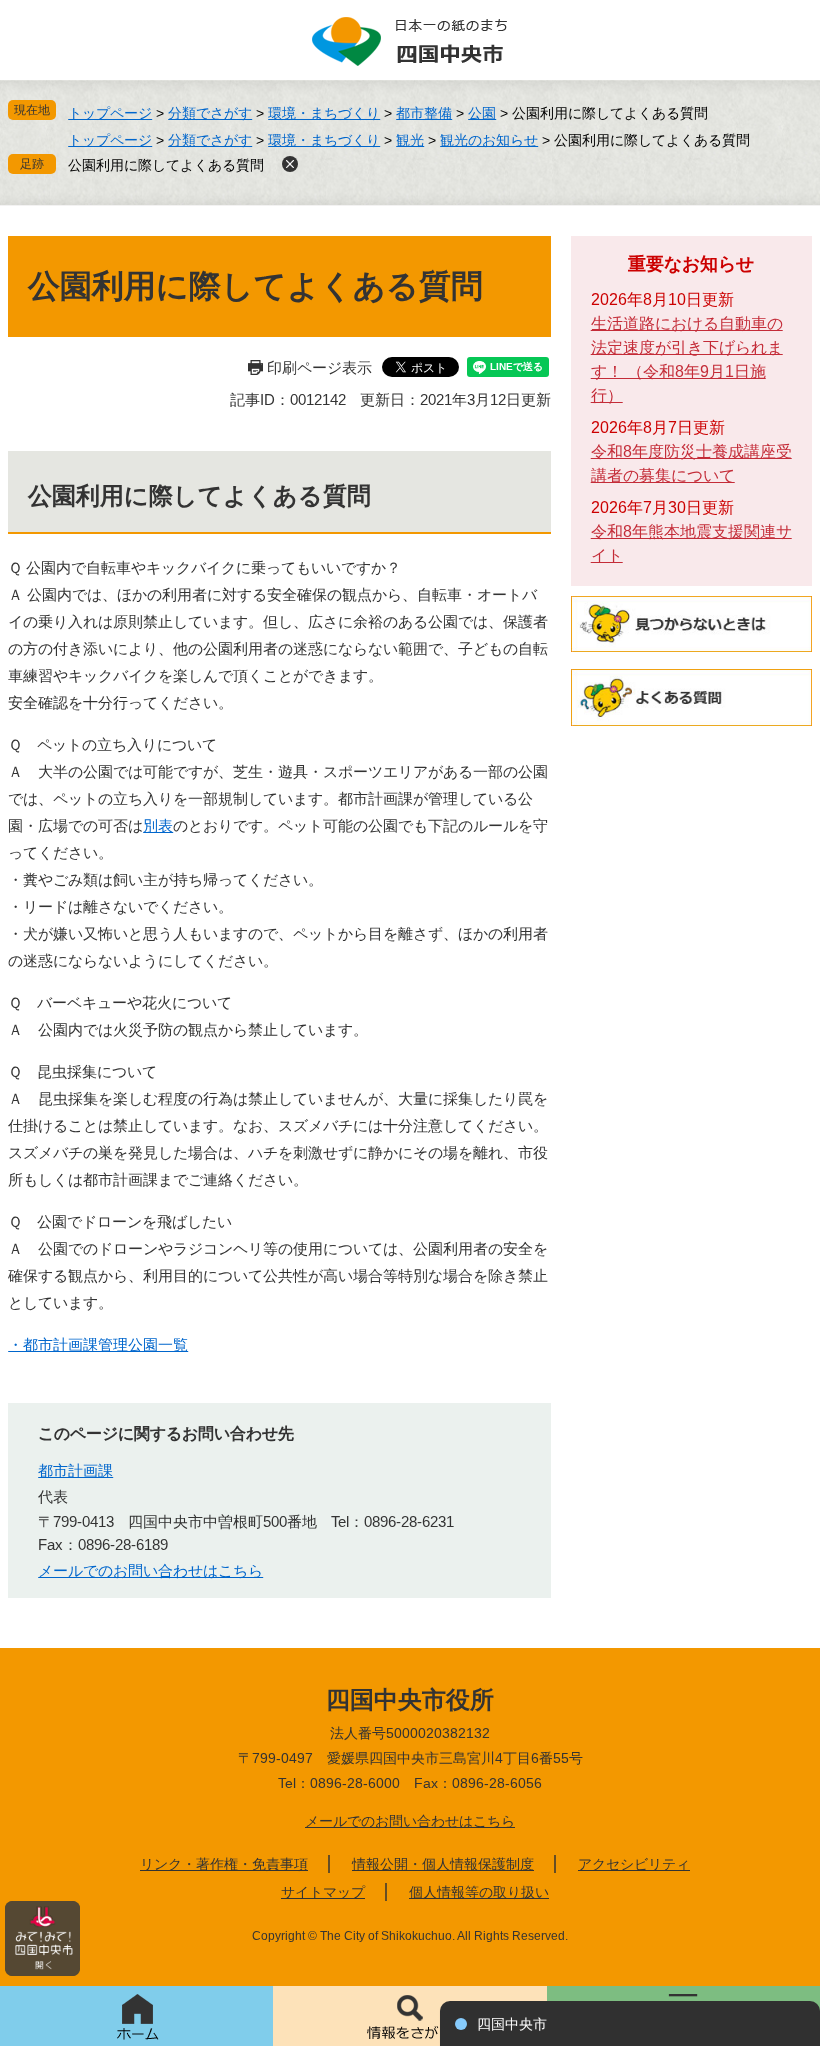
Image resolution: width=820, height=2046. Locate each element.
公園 (482, 113)
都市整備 (424, 113)
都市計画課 (75, 1470)
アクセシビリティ (634, 1864)
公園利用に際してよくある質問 (166, 165)
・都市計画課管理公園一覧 (98, 1344)
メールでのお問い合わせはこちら (150, 1570)
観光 (410, 140)
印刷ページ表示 (319, 367)
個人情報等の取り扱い (479, 1892)
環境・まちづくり (324, 113)
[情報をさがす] (409, 2016)
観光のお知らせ (489, 140)
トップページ (110, 113)
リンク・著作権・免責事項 (224, 1864)
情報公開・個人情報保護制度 (443, 1864)
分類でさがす (210, 113)
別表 (158, 825)
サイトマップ (323, 1892)
